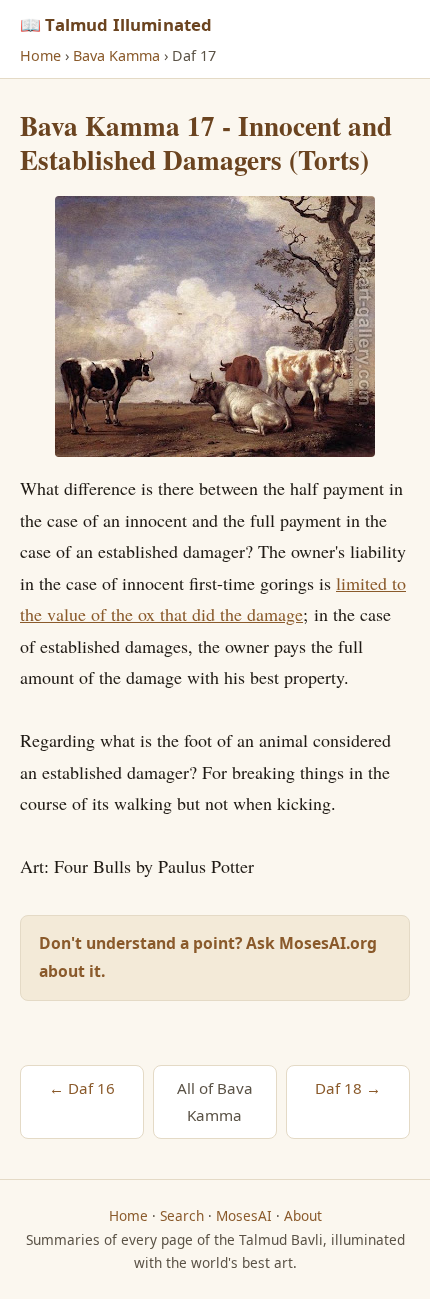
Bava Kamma (116, 55)
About (303, 1215)
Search (182, 1215)
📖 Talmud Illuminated (116, 24)
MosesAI (244, 1215)
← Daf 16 (82, 1088)
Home (40, 55)
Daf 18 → (348, 1088)
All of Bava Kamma (215, 1101)
